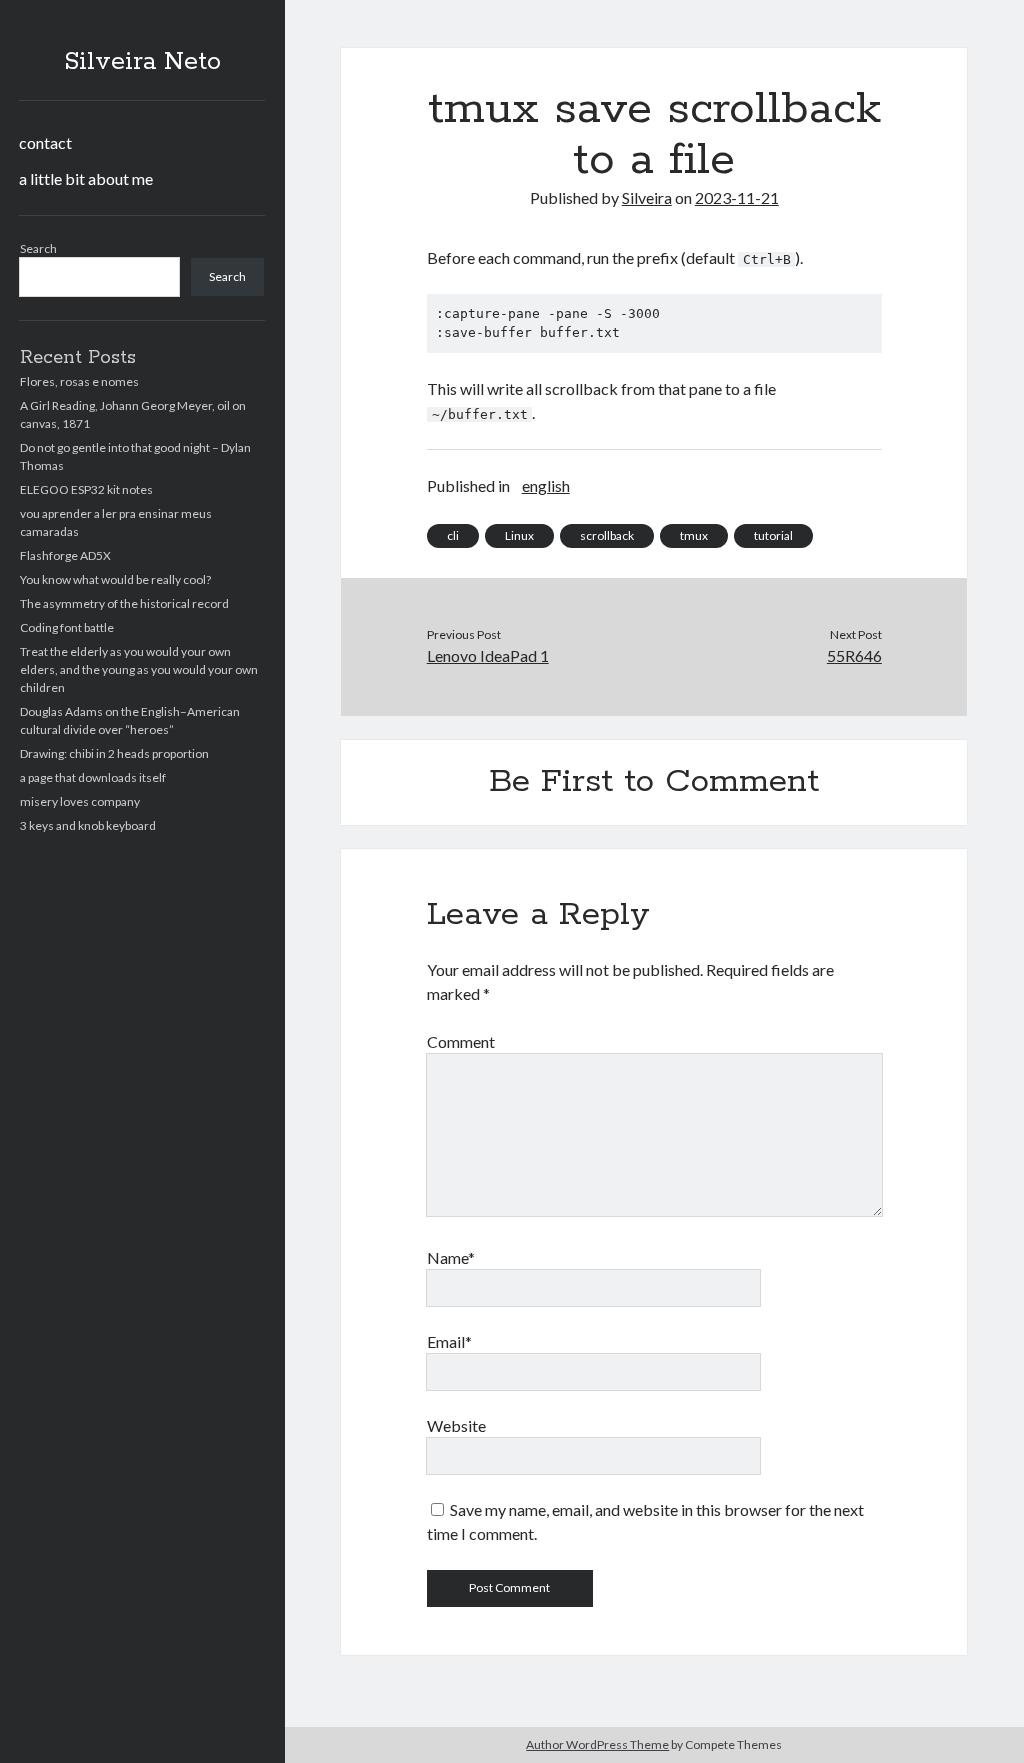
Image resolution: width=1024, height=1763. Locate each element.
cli (453, 535)
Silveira (647, 197)
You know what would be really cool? (115, 579)
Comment (461, 1041)
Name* (451, 1257)
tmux (694, 535)
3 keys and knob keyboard (88, 825)
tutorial (773, 535)
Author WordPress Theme (597, 1744)
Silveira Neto (142, 62)
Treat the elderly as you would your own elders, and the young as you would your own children (139, 669)
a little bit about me (86, 178)
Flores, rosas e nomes (79, 381)
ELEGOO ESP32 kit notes (86, 489)
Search (38, 248)
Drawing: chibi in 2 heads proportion (114, 753)
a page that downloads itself (93, 777)
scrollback (607, 535)
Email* (449, 1341)
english (546, 485)
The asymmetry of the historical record (124, 603)
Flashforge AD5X (65, 555)
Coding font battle (67, 627)
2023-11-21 (737, 197)
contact (45, 142)
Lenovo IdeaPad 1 (488, 655)
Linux (519, 535)
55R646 (854, 655)
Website (456, 1425)
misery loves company (80, 801)
